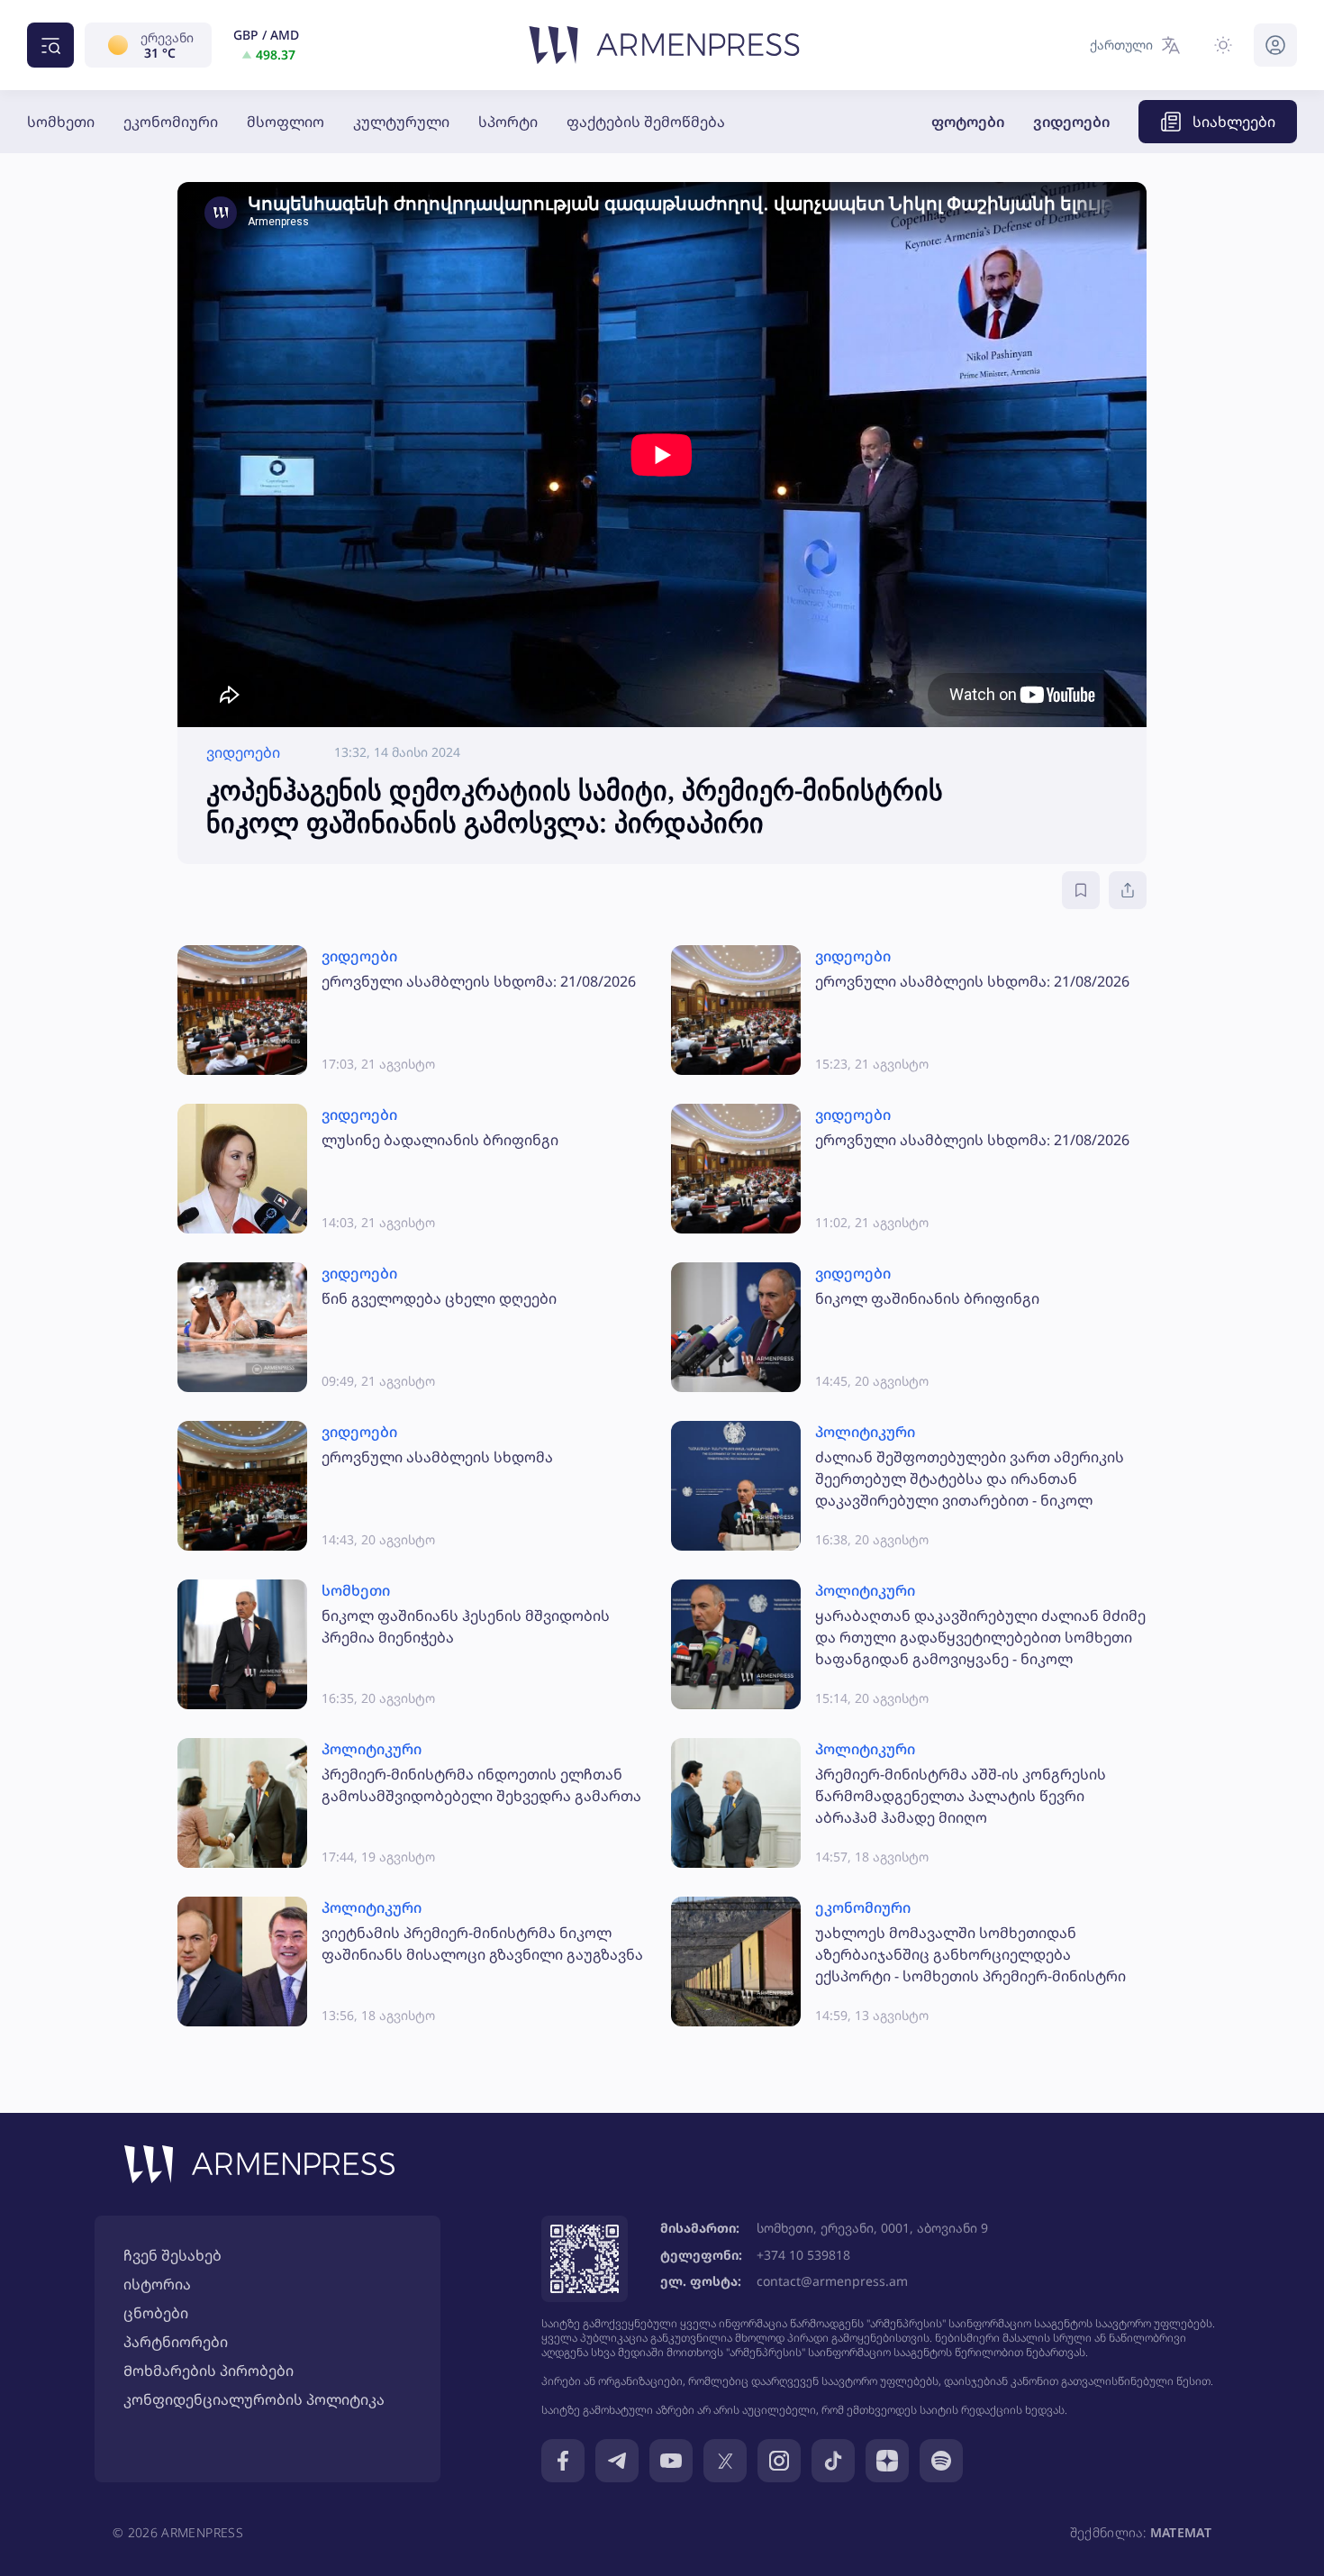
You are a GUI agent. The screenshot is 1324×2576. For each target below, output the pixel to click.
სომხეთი (61, 122)
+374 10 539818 (803, 2255)
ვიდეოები (1071, 122)
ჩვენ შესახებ (172, 2255)
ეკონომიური (171, 122)
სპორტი (508, 122)
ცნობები (156, 2313)
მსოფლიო (286, 122)
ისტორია (157, 2284)
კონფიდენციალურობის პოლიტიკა (254, 2399)
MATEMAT (1181, 2532)
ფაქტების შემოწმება (646, 122)
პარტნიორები (176, 2342)
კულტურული (401, 122)
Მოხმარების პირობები (209, 2371)
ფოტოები (968, 122)
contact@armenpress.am (832, 2281)
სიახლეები (1234, 122)
